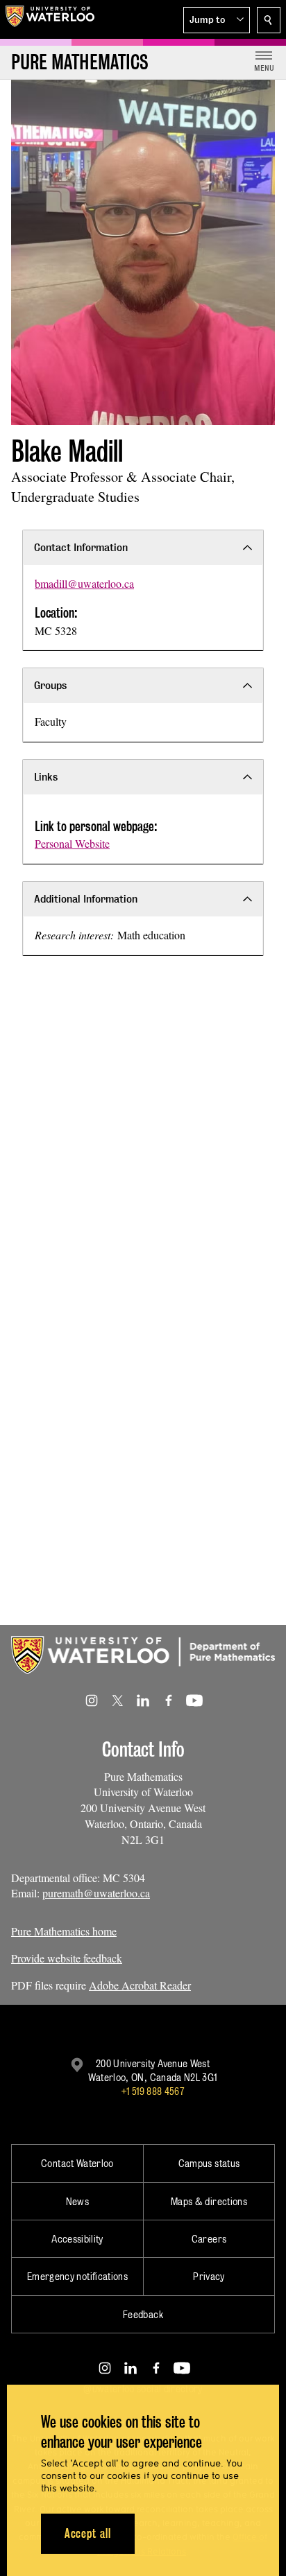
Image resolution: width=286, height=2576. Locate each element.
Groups (50, 685)
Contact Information (81, 547)
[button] (217, 20)
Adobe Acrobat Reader (140, 1985)
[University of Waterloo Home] (50, 19)
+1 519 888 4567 (153, 2091)
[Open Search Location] (269, 20)
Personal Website (72, 843)
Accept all (88, 2533)
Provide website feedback (67, 1958)
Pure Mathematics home (64, 1931)
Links (46, 777)
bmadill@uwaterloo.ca (84, 583)
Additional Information (86, 899)
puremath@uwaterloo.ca (96, 1893)
